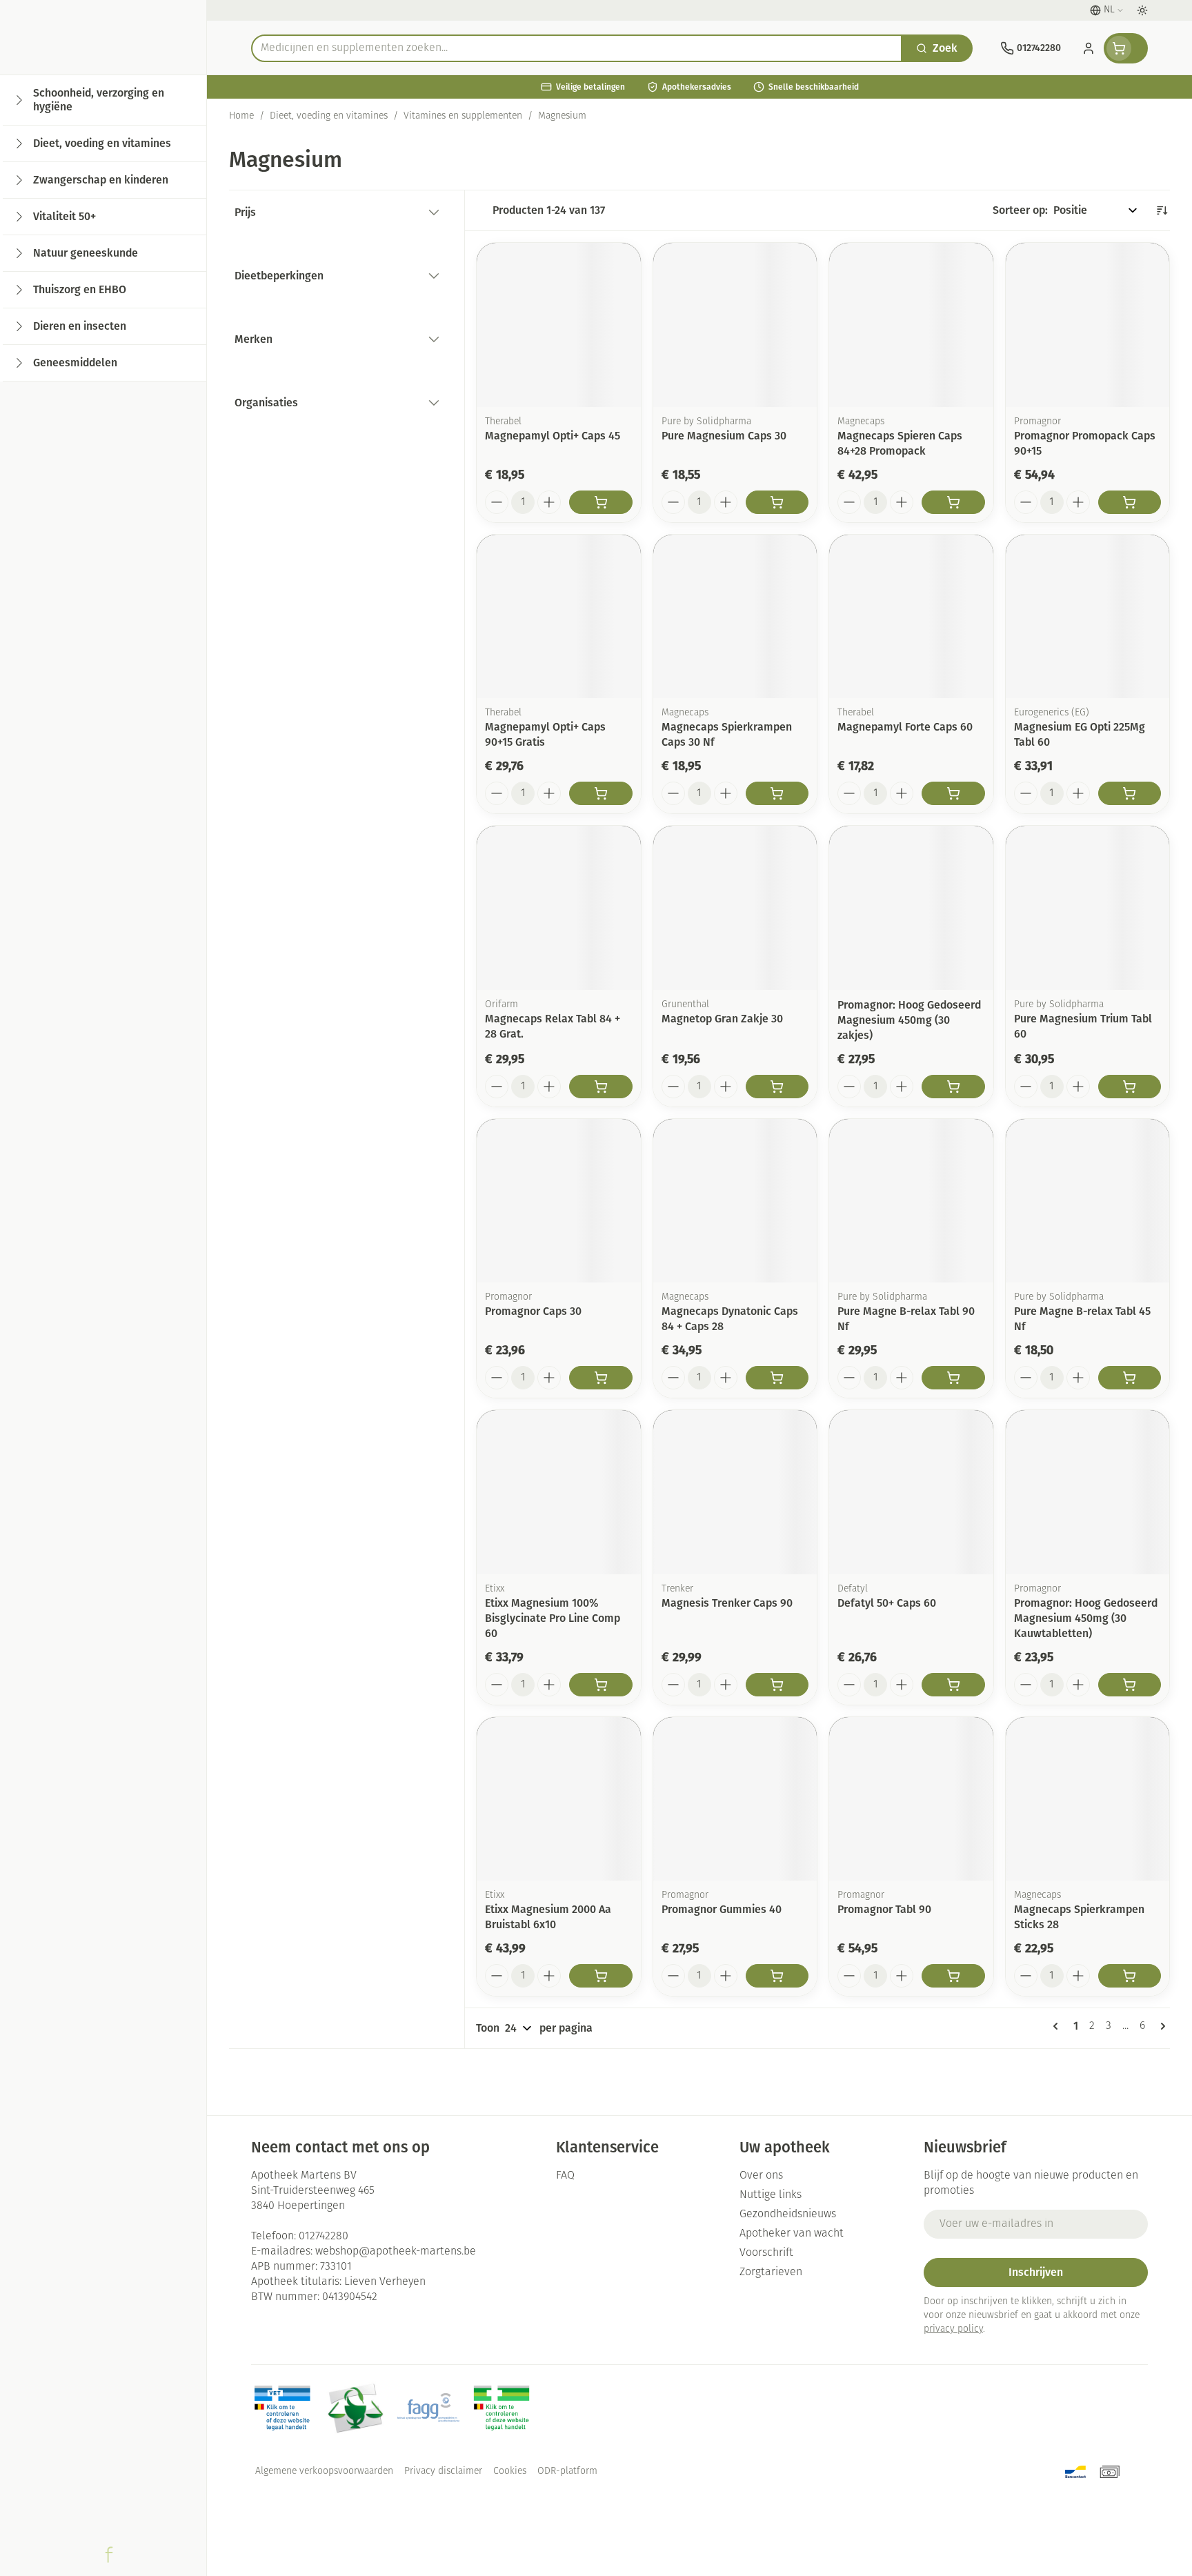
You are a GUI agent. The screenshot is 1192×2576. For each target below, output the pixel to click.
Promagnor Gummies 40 (722, 1909)
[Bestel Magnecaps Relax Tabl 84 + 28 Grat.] (601, 1087)
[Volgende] (1160, 2026)
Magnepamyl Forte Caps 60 (905, 727)
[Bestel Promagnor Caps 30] (601, 1378)
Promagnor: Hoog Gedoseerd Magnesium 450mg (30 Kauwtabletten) (1086, 1618)
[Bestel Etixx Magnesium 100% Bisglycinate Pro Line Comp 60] (601, 1685)
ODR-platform (567, 2471)
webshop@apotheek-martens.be (396, 2252)
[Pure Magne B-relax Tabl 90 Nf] (911, 1201)
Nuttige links (771, 2195)
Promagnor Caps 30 (533, 1311)
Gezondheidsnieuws (788, 2215)
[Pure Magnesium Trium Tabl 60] (1088, 908)
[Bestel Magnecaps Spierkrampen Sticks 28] (1130, 1976)
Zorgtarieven (771, 2272)
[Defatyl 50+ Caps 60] (911, 1492)
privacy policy (953, 2329)
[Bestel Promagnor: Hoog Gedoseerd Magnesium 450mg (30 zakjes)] (953, 1087)
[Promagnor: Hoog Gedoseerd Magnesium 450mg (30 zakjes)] (911, 908)
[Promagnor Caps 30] (559, 1201)
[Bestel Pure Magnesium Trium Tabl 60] (1130, 1087)
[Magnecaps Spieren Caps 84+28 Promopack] (911, 325)
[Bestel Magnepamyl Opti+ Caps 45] (601, 502)
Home (241, 116)
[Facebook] (109, 2555)
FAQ (565, 2176)
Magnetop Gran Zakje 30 (722, 1019)
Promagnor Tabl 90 (884, 1909)
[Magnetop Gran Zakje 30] (735, 908)
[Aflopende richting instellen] (1162, 210)
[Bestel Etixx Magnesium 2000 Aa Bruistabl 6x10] (601, 1976)
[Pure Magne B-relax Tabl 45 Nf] (1088, 1201)
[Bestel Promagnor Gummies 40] (777, 1976)
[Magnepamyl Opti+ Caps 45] (559, 325)
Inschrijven (1036, 2272)
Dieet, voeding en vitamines (329, 116)
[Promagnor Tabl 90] (911, 1799)
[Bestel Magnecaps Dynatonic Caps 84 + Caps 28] (777, 1378)
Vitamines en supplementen (463, 116)
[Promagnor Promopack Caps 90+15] (1088, 325)
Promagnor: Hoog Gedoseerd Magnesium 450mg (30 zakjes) (909, 1020)
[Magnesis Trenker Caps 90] (735, 1492)
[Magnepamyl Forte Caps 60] (911, 617)
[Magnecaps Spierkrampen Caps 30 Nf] (735, 617)
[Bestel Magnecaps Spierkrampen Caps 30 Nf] (777, 793)
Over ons (761, 2176)
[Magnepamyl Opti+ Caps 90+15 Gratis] (559, 617)
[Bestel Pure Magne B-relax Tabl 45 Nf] (1130, 1378)
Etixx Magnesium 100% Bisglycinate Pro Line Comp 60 (553, 1618)
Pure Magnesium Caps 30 (724, 436)
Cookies (510, 2471)
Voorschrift (766, 2253)
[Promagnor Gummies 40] (735, 1799)
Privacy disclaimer (443, 2471)
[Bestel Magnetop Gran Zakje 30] (777, 1087)
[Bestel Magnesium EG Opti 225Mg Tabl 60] (1130, 793)
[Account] (1089, 48)
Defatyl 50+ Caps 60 (887, 1603)
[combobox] (577, 48)
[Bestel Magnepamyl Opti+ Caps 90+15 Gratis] (601, 793)
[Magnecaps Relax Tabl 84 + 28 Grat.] (559, 908)
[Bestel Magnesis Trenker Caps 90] (777, 1685)
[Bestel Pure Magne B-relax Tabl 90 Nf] (953, 1378)
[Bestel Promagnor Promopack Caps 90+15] (1130, 502)
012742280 (324, 2237)
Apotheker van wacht (792, 2234)
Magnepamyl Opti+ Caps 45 (553, 436)
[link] (1058, 2026)
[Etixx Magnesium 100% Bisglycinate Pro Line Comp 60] (559, 1492)
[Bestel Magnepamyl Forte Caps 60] (953, 793)
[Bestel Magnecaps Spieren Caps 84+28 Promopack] (953, 502)
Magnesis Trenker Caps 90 (727, 1603)
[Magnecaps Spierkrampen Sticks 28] (1088, 1799)
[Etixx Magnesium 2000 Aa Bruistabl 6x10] (559, 1799)
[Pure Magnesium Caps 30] (735, 325)
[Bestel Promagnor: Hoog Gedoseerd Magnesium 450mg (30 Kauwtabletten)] (1130, 1685)
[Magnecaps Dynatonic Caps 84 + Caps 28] (735, 1201)
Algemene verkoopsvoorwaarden (324, 2471)
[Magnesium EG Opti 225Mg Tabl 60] (1088, 617)
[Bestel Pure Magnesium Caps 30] (777, 502)
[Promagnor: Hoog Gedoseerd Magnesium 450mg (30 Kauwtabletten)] (1088, 1492)
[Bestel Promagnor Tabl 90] (953, 1976)
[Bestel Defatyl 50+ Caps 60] (953, 1685)
